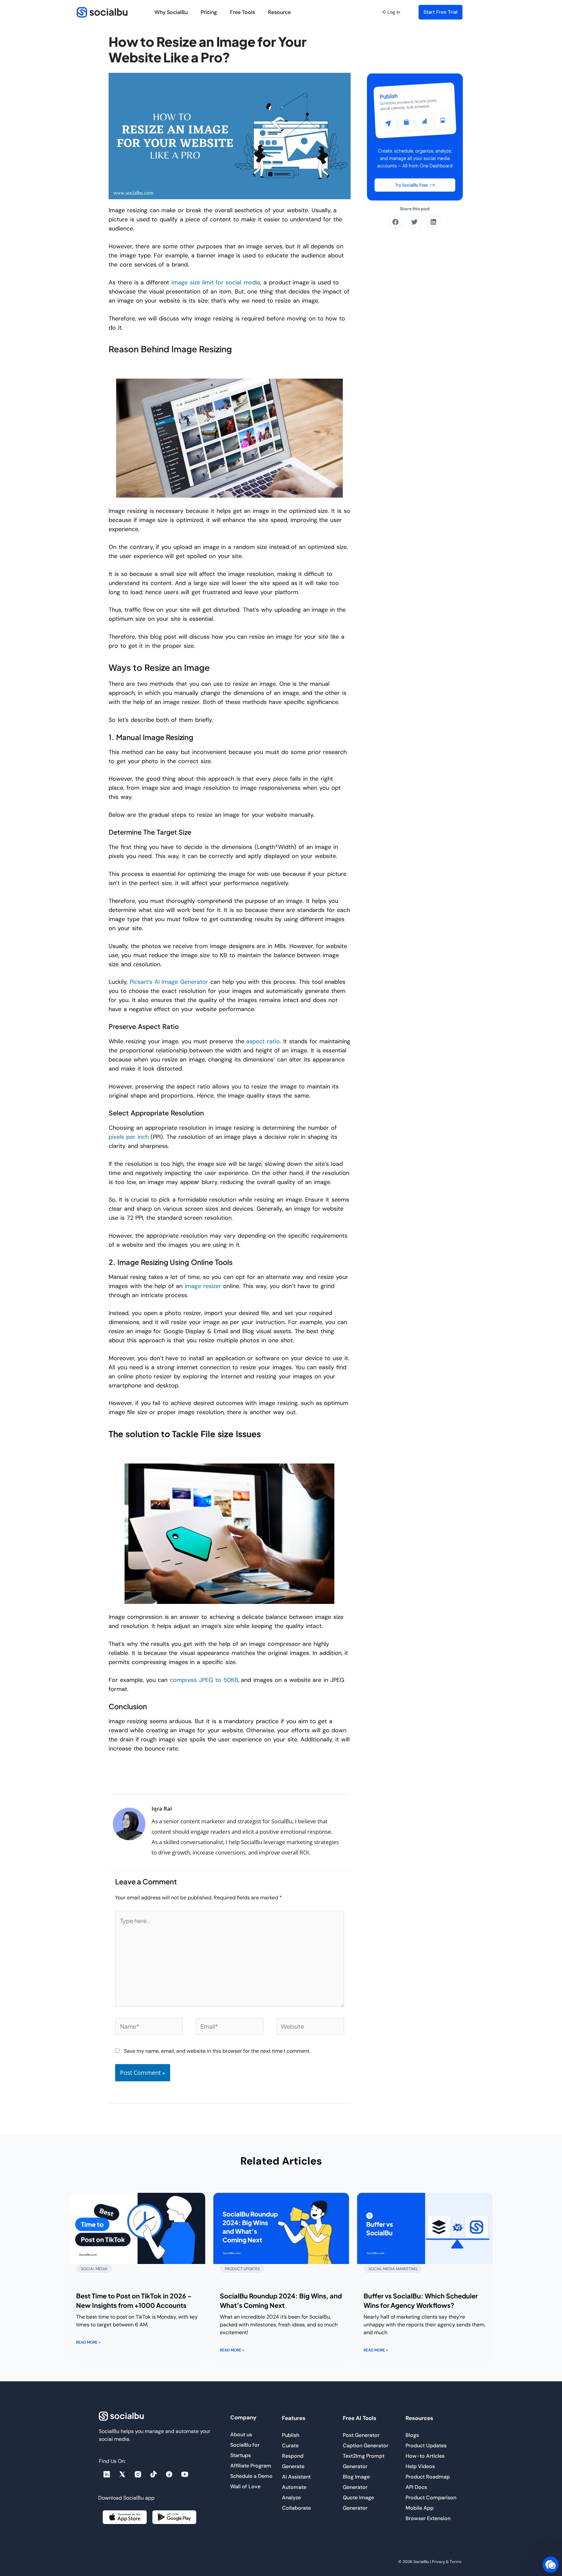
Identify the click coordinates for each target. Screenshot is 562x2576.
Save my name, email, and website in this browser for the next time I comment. (217, 2051)
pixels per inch (129, 1137)
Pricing (209, 12)
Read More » (88, 2342)
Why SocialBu (171, 12)
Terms (456, 2562)
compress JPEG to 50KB (204, 1680)
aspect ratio (263, 1041)
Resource (279, 12)
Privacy (438, 2562)
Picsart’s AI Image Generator (169, 982)
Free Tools (242, 12)
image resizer (203, 1286)
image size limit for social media (216, 282)
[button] (391, 12)
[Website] (310, 2028)
